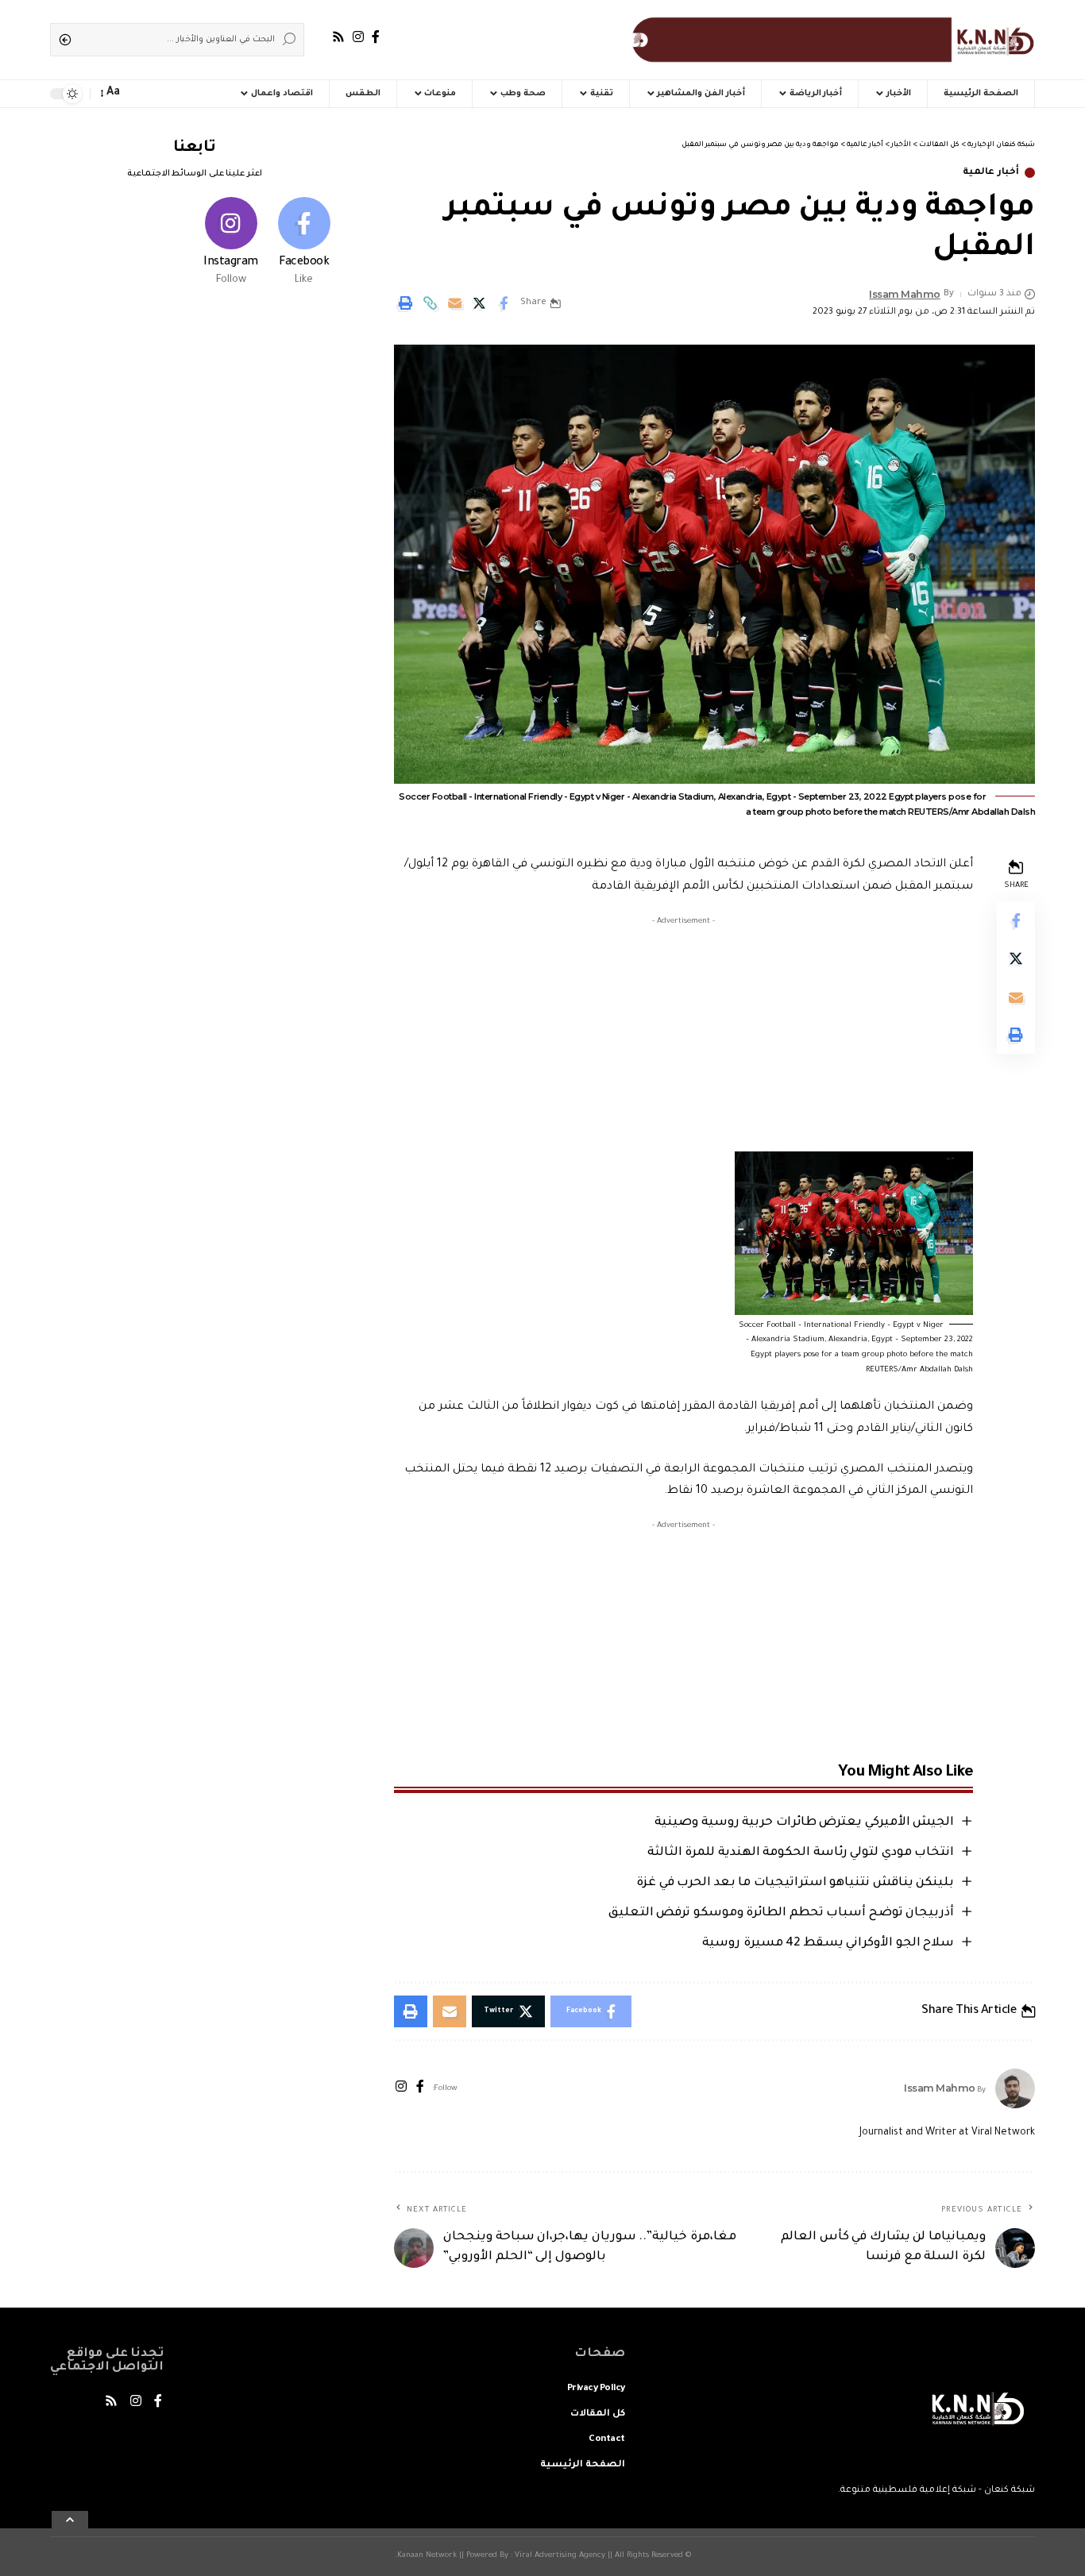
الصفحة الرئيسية (583, 2465)
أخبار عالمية (991, 173)
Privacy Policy (596, 2389)
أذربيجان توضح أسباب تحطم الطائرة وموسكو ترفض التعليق (782, 1913)
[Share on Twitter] (479, 303)
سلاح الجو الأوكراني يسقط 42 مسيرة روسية (828, 1944)
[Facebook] (376, 37)
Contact (607, 2440)
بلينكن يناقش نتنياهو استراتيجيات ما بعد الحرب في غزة (795, 1883)
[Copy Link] (430, 303)
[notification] (139, 94)
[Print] (405, 303)
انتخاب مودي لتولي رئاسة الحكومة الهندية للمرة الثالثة (801, 1853)
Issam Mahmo (905, 294)
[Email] (454, 303)
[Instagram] (358, 37)
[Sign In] (169, 94)
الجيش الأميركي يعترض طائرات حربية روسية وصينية (804, 1823)
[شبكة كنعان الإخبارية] (830, 40)
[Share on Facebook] (504, 303)
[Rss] (338, 37)
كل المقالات (598, 2414)
